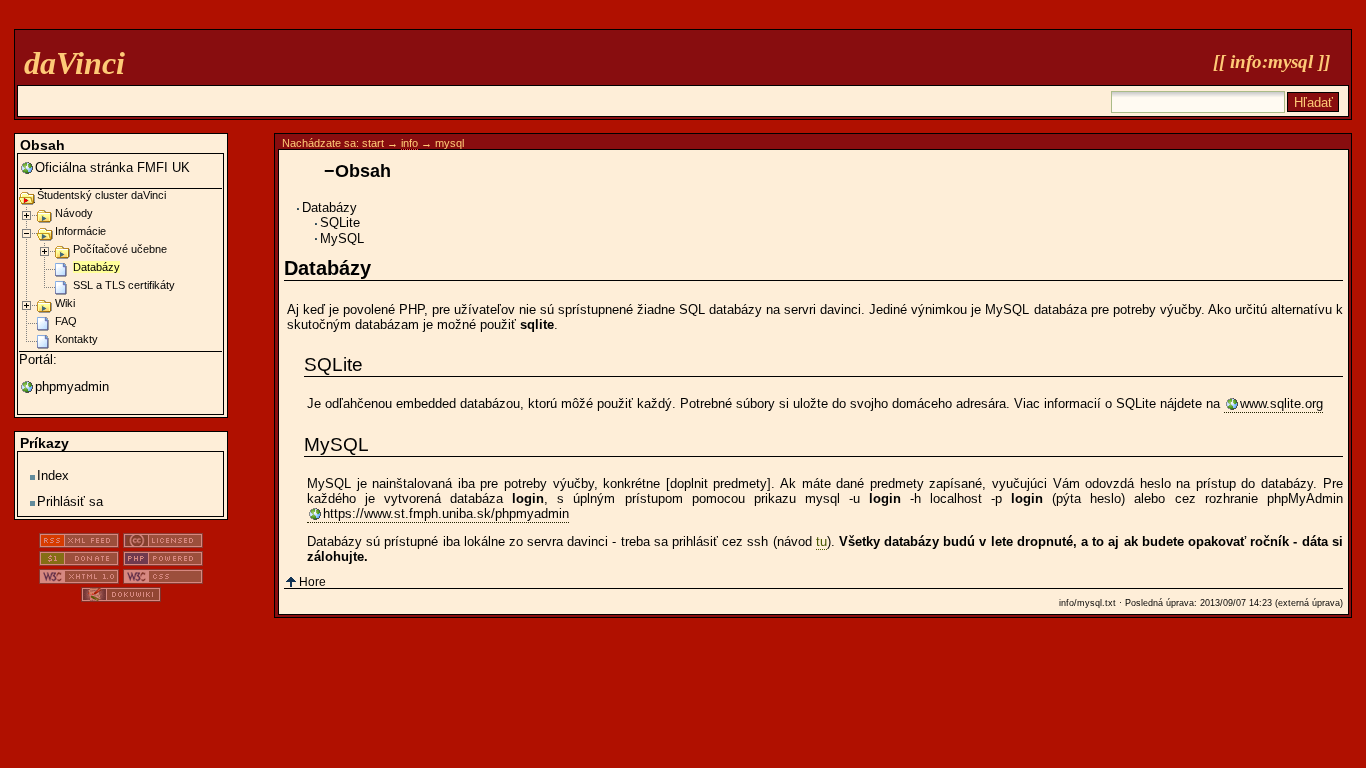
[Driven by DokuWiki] (121, 597)
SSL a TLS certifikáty (124, 285)
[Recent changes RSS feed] (79, 543)
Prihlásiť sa (70, 501)
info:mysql (1271, 61)
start (373, 143)
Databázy (329, 207)
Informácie (80, 231)
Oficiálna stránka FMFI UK (112, 167)
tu (821, 541)
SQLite (340, 222)
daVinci (74, 63)
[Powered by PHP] (163, 561)
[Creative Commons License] (163, 543)
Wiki (65, 303)
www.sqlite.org (1281, 403)
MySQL (342, 238)
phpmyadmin (72, 386)
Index (53, 475)
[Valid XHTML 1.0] (79, 579)
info (409, 143)
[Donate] (79, 561)
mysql (449, 143)
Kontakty (76, 339)
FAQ (66, 321)
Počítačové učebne (120, 249)
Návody (74, 213)
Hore (312, 582)
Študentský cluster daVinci (101, 195)
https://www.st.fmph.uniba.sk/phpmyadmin (446, 513)
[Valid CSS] (163, 579)
